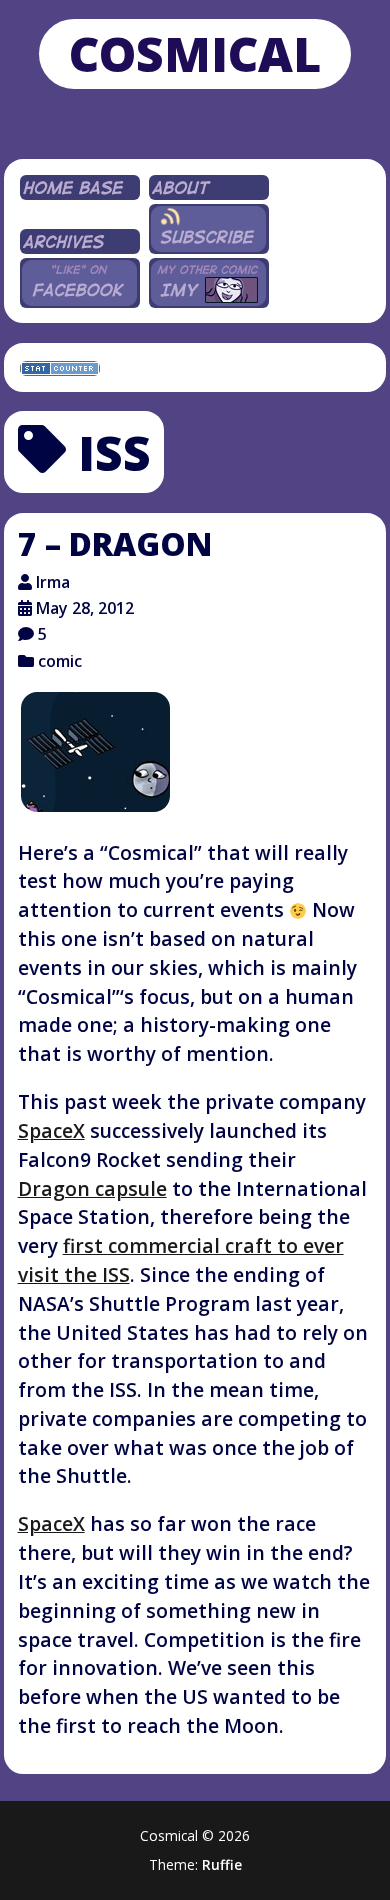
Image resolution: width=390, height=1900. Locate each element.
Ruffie (222, 1864)
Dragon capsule (92, 1188)
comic (60, 661)
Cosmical (195, 53)
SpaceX (51, 1130)
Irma (53, 582)
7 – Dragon (115, 543)
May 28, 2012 (85, 608)
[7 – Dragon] (95, 752)
